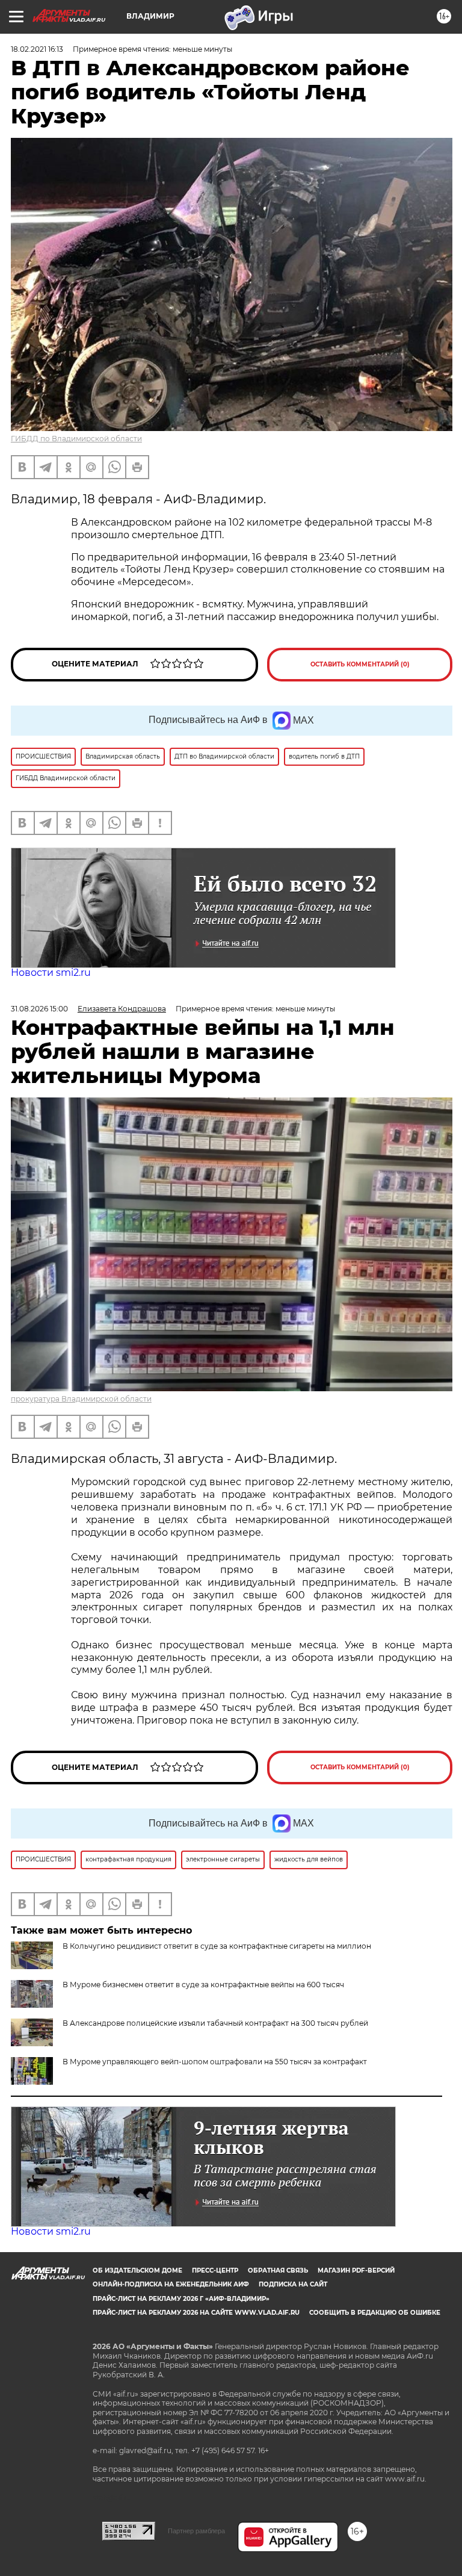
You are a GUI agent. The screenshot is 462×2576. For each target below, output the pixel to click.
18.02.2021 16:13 (37, 49)
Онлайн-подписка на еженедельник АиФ (171, 2284)
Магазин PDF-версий (356, 2270)
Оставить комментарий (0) (360, 664)
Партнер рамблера (196, 2531)
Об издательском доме (137, 2270)
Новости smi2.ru (51, 973)
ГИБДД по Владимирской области (76, 439)
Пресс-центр (215, 2270)
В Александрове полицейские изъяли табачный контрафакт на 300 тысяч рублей (215, 2023)
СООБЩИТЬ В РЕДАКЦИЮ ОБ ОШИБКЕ (375, 2313)
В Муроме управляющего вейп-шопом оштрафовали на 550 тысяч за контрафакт (215, 2062)
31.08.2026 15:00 (39, 1009)
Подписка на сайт (293, 2284)
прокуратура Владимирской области (81, 1399)
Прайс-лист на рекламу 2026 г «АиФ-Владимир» (181, 2299)
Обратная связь (278, 2270)
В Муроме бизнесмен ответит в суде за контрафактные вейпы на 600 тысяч (203, 1985)
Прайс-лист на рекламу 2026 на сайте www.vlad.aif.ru (196, 2313)
